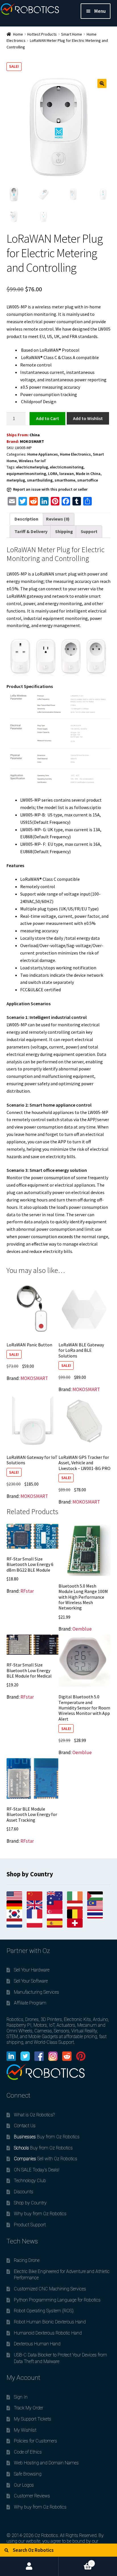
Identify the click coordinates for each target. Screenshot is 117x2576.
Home (18, 34)
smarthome (65, 480)
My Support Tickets (33, 2419)
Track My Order (29, 2408)
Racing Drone (27, 2260)
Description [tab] (26, 519)
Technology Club (30, 2181)
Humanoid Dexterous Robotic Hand (48, 2333)
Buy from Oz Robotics (47, 2137)
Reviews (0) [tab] (58, 519)
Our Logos (24, 2485)
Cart (76, 2561)
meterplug (16, 480)
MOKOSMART (32, 441)
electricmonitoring (67, 467)
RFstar (27, 1591)
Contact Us (25, 2126)
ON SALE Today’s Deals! (37, 2170)
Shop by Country (30, 2203)
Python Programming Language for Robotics (57, 2300)
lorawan (67, 474)
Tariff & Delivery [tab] (31, 531)
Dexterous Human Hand (37, 2344)
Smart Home (72, 34)
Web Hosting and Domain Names (46, 2463)
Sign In (21, 2397)
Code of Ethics (28, 2452)
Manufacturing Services (36, 1992)
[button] (102, 83)
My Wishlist (25, 2430)
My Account (29, 2566)
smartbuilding (40, 480)
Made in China (88, 474)
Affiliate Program (30, 2003)
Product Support (30, 2225)
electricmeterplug (32, 467)
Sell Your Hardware (32, 1970)
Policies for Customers (35, 2441)
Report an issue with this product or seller (50, 489)
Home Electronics (75, 454)
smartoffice (88, 480)
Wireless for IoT (33, 461)
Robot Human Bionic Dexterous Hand (50, 2322)
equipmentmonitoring (26, 474)
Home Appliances (43, 454)
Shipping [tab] (64, 531)
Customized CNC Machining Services (50, 2289)
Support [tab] (89, 531)
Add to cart (47, 418)
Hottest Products (42, 34)
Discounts (24, 2192)
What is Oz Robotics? (34, 2115)
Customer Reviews (32, 2496)
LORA (53, 474)
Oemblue (82, 1629)
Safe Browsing (28, 2474)
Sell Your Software (31, 1981)
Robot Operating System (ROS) (44, 2311)
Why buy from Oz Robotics (40, 2214)
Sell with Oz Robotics (46, 2159)
